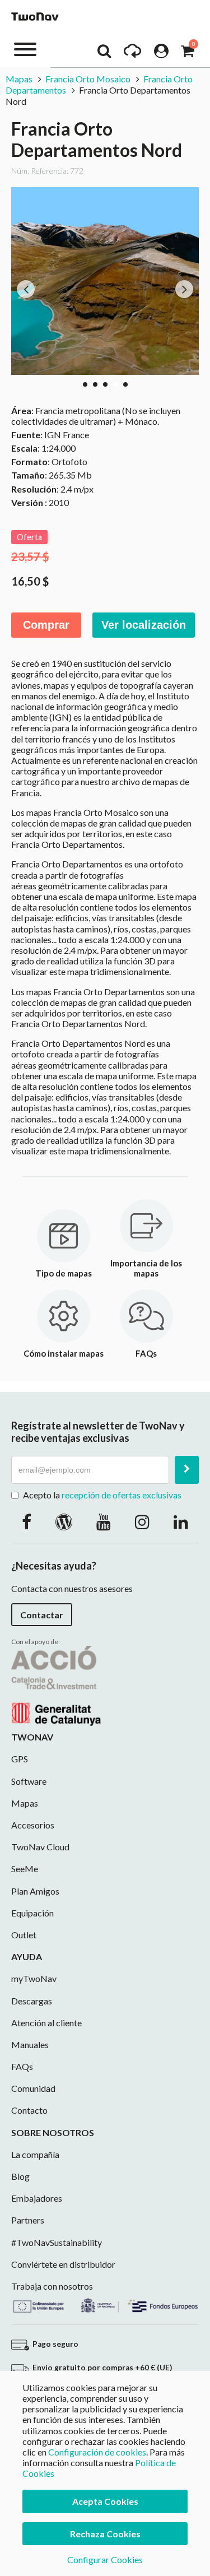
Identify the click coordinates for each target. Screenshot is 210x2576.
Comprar (46, 625)
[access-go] (132, 54)
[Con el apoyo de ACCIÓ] (56, 1685)
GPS (20, 1759)
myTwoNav (34, 1978)
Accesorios (33, 1825)
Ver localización (144, 625)
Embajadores (37, 2198)
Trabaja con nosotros (52, 2286)
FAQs (22, 2066)
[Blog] (64, 1521)
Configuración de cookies (97, 2452)
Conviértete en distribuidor (63, 2264)
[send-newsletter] (187, 1470)
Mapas (20, 79)
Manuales (30, 2044)
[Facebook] (27, 1521)
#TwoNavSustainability (57, 2242)
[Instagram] (142, 1521)
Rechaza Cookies (105, 2534)
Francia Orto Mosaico (88, 79)
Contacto (29, 2110)
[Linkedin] (181, 1521)
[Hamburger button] (25, 48)
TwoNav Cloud (40, 1847)
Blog (20, 2176)
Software (29, 1781)
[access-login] (161, 54)
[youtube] (104, 1521)
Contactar (42, 1615)
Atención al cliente (46, 2023)
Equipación (32, 1913)
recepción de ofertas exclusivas (122, 1495)
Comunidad (33, 2088)
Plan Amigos (35, 1891)
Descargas (32, 2001)
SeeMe (25, 1869)
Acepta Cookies (105, 2501)
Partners (28, 2220)
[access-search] (104, 54)
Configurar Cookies (105, 2559)
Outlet (24, 1935)
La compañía (35, 2154)
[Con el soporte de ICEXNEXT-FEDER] (105, 2304)
